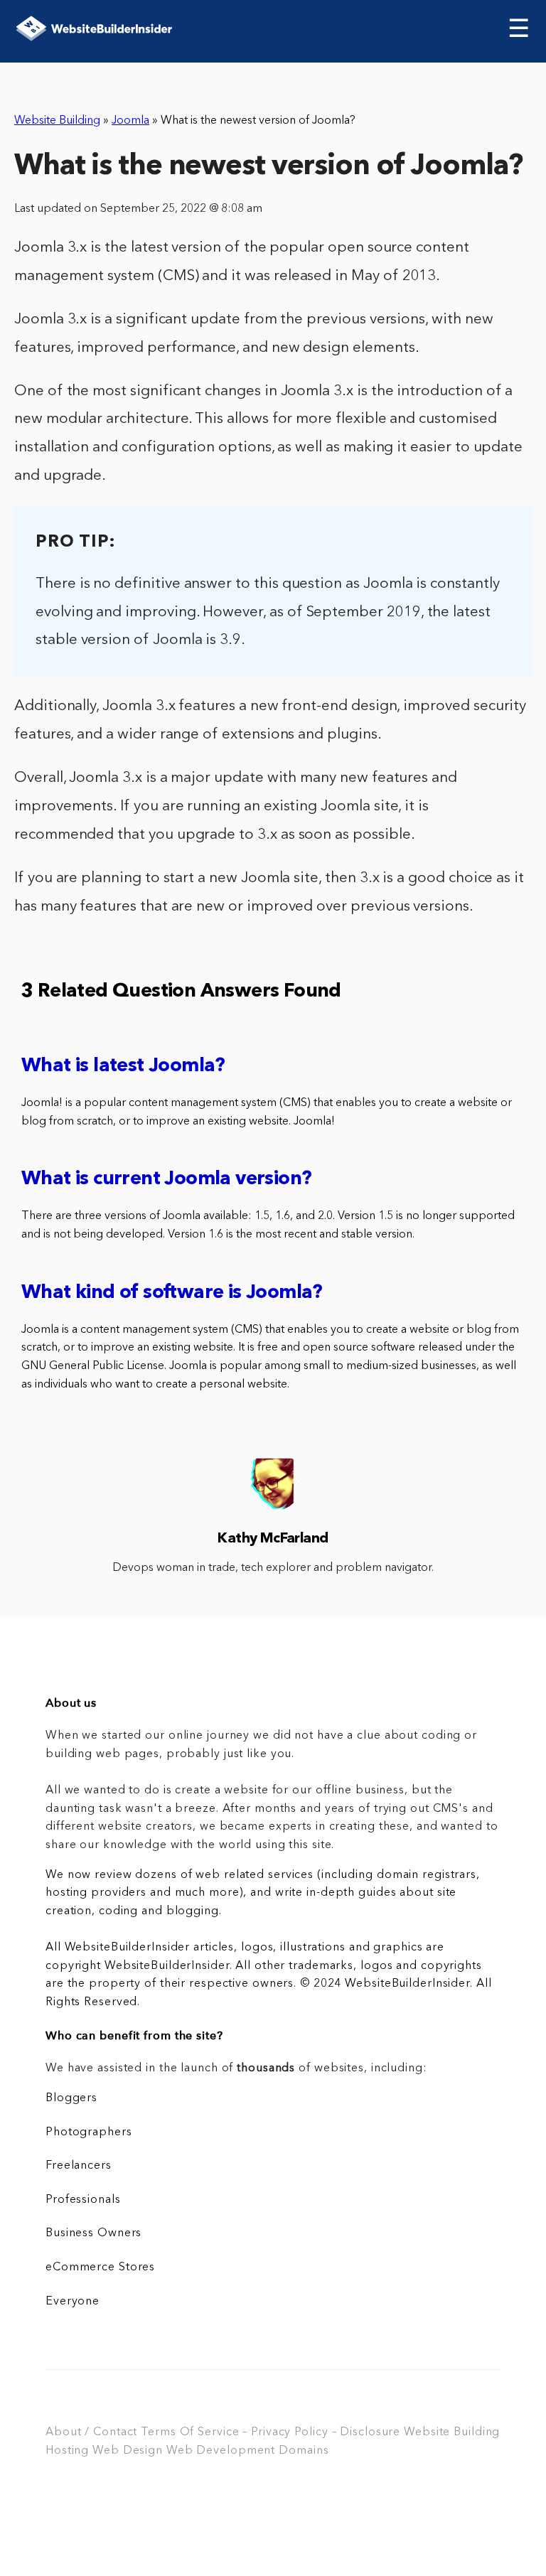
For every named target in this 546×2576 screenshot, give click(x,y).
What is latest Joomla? (123, 1067)
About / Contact (91, 2432)
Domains (304, 2451)
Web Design (128, 2451)
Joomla (130, 121)
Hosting (67, 2451)
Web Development (221, 2451)
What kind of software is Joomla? (172, 1293)
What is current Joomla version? (166, 1180)
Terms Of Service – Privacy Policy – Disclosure (271, 2432)
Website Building (57, 121)
